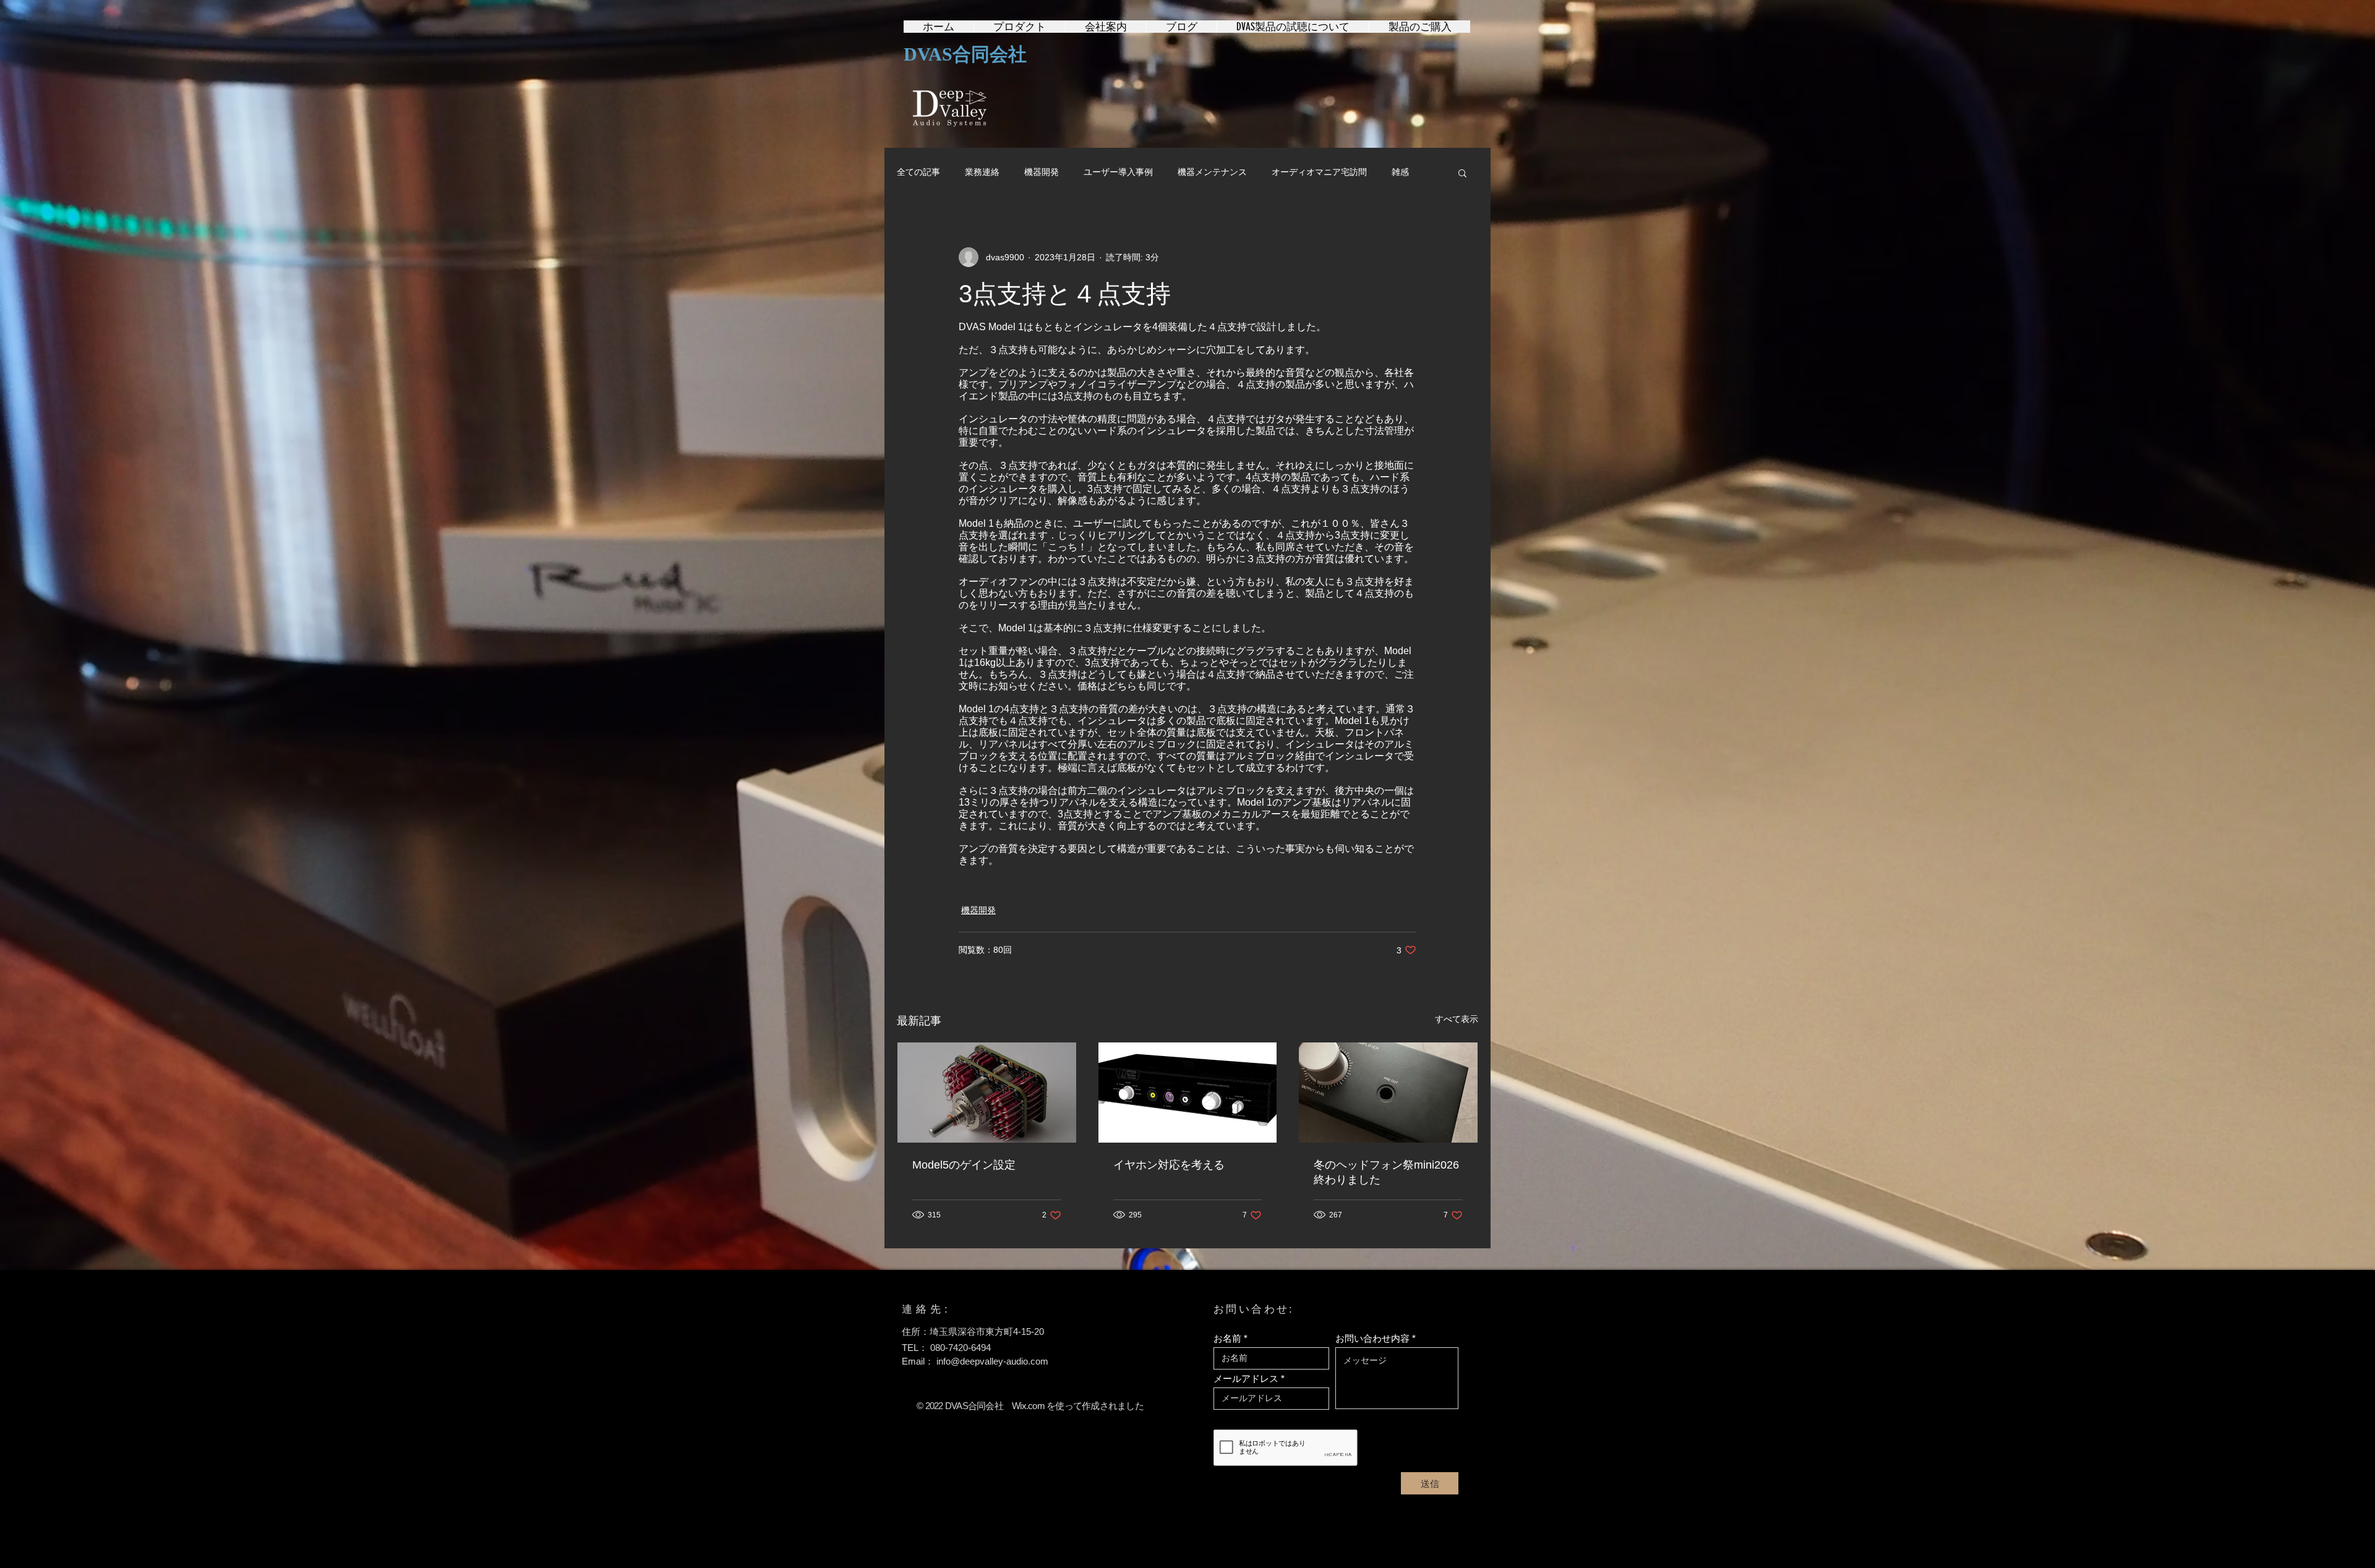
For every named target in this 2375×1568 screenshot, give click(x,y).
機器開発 (1042, 172)
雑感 (1400, 172)
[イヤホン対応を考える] (1188, 1093)
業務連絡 (982, 172)
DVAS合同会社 (965, 54)
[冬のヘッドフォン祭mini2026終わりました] (1388, 1093)
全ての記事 (918, 172)
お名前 (1227, 1338)
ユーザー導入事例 (1118, 172)
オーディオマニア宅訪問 (1319, 172)
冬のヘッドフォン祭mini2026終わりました (1386, 1172)
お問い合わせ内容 (1372, 1338)
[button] (1462, 173)
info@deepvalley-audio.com (992, 1361)
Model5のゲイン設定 (964, 1165)
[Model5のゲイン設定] (987, 1093)
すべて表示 (1457, 1019)
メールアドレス (1246, 1378)
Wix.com (1028, 1406)
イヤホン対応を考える (1169, 1165)
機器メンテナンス (1212, 172)
